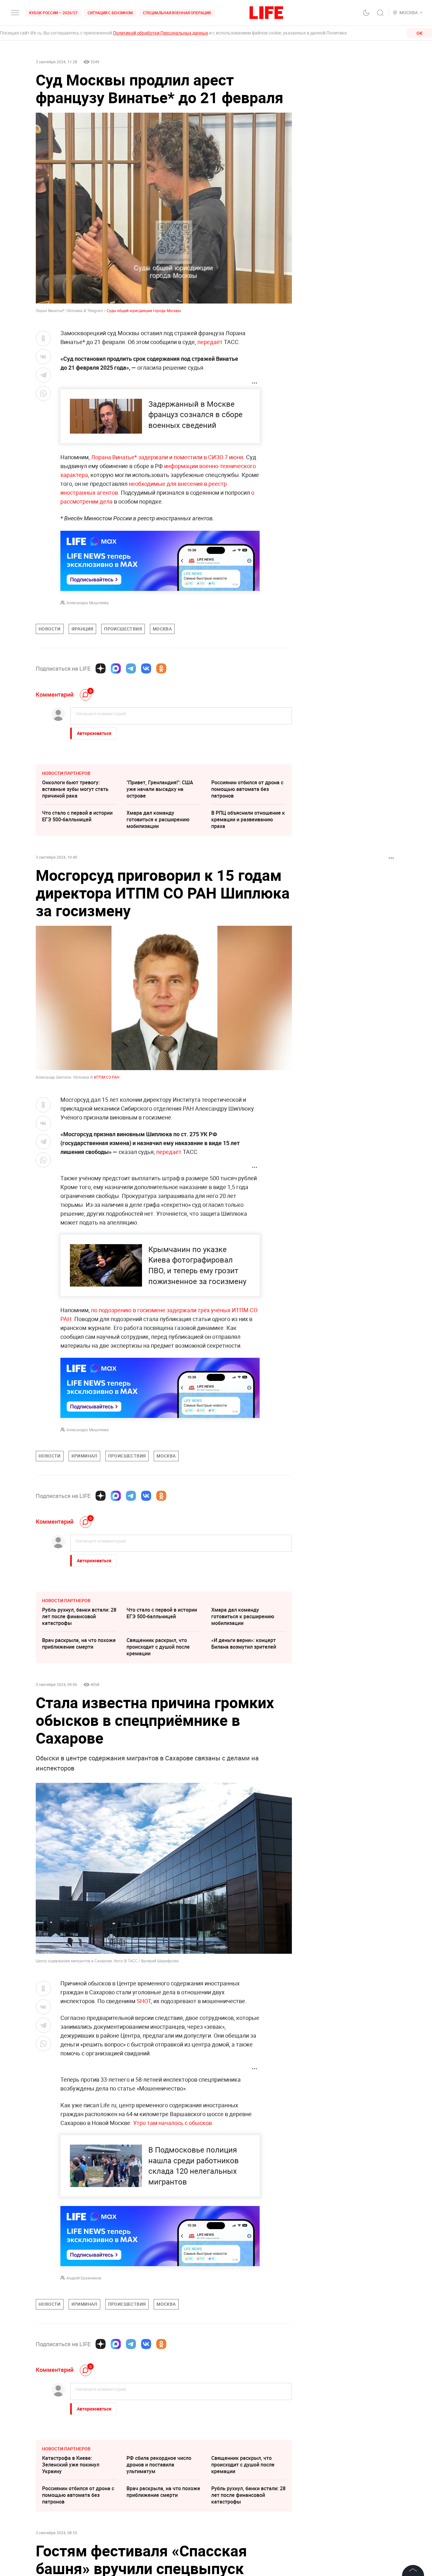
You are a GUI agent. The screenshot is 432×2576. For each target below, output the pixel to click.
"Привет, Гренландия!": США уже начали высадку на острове (160, 789)
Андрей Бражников (84, 2278)
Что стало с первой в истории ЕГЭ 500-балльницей (77, 816)
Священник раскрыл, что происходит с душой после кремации (158, 1647)
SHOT (144, 2001)
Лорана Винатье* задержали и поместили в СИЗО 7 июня (167, 457)
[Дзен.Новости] (101, 668)
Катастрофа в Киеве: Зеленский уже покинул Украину (71, 2465)
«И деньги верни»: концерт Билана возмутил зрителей (244, 1643)
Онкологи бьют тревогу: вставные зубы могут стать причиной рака (75, 789)
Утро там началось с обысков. (173, 2123)
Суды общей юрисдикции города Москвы (144, 310)
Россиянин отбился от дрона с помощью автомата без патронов (247, 789)
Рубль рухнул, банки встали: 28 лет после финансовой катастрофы (79, 1616)
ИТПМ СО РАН (107, 1077)
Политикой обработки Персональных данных (160, 33)
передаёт (210, 342)
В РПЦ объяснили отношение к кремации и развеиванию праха (248, 819)
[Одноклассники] (161, 668)
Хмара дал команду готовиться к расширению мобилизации (158, 819)
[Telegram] (131, 668)
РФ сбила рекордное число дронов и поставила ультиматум (159, 2465)
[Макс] (116, 668)
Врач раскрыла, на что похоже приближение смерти (79, 1643)
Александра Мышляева (88, 603)
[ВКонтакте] (146, 668)
